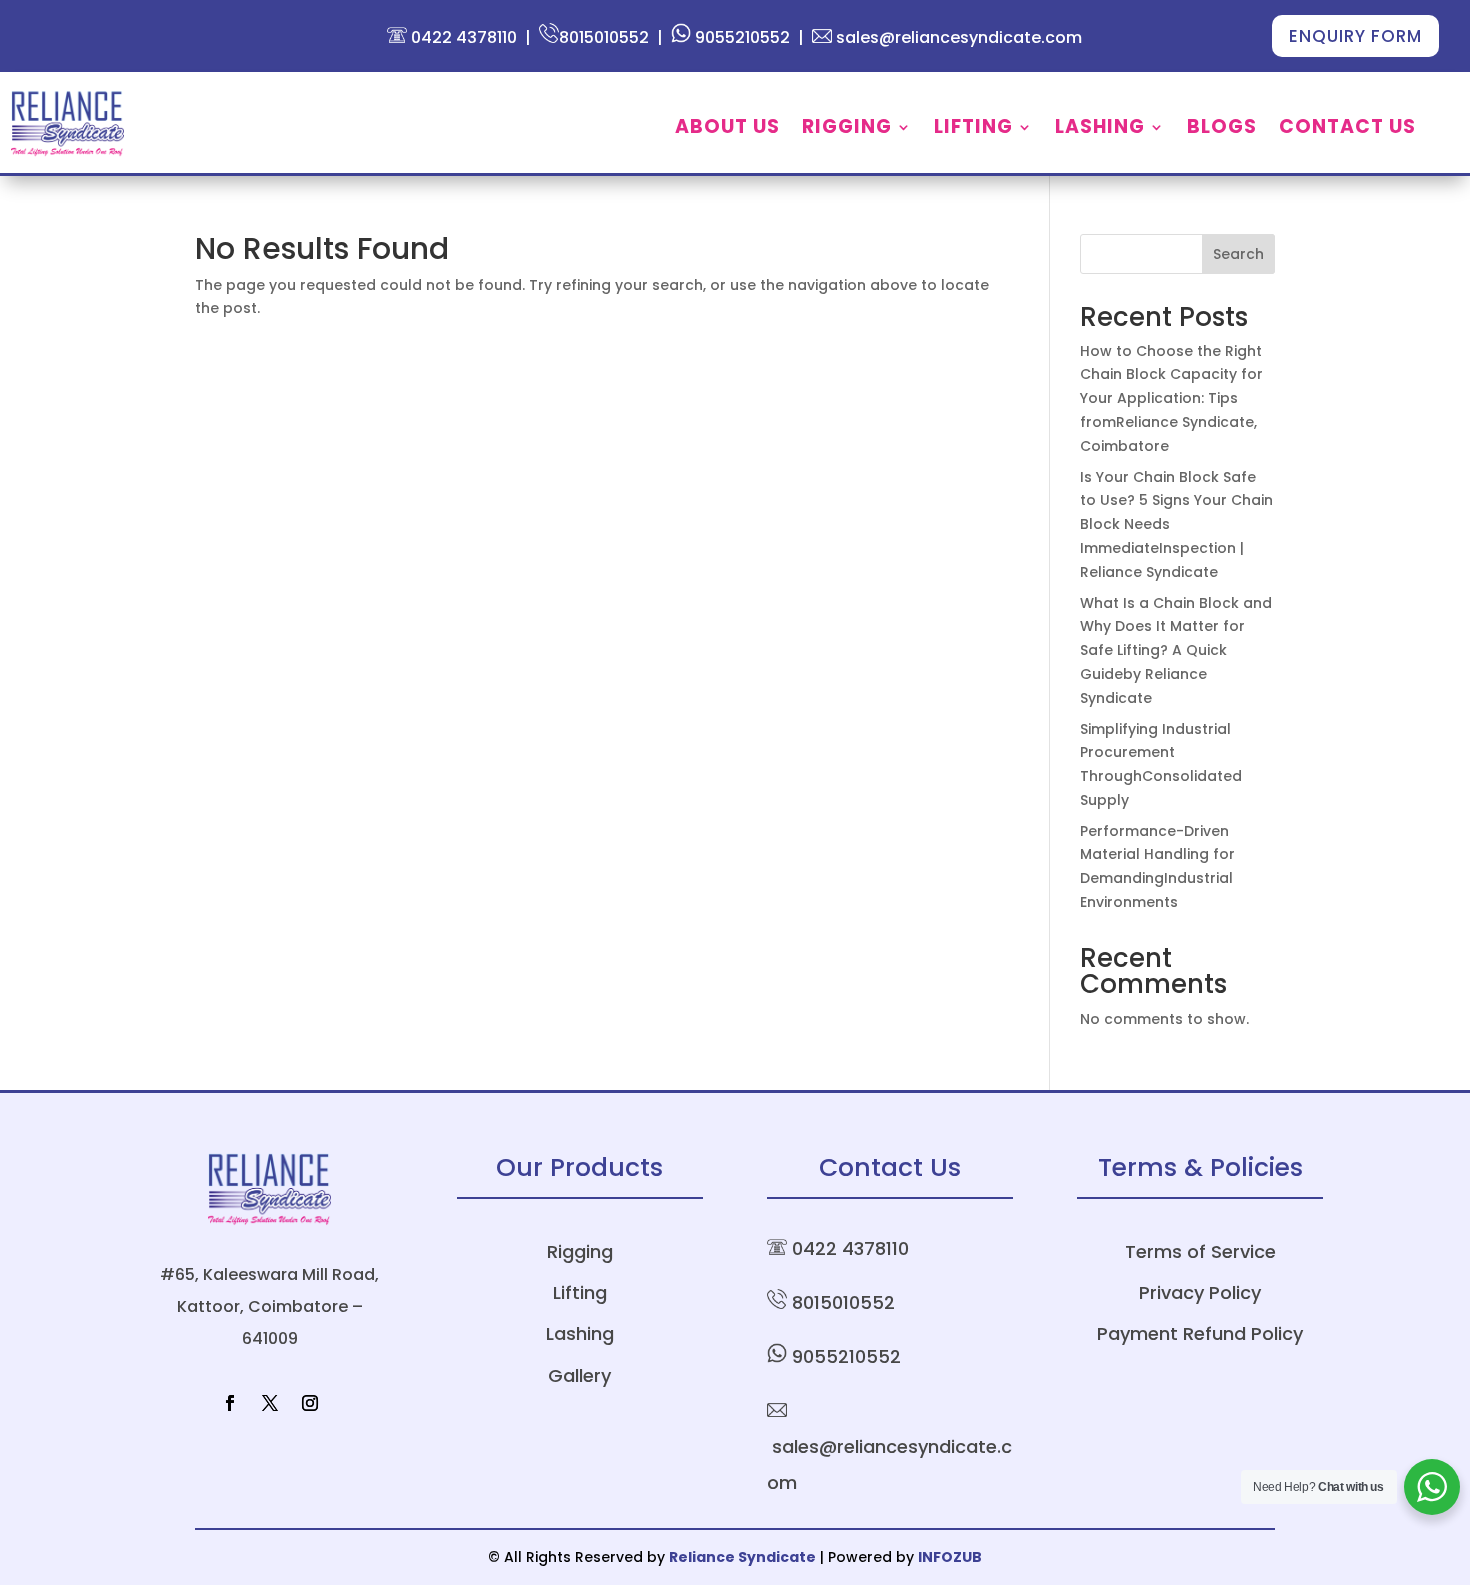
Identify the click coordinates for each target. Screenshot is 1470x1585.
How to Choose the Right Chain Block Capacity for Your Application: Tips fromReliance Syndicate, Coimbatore (1171, 398)
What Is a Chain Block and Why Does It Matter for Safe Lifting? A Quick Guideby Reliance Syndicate (1176, 650)
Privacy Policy (1200, 1292)
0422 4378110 (462, 37)
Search (1238, 254)
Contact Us (1347, 130)
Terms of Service (1200, 1251)
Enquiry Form (1355, 36)
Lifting (973, 130)
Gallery (579, 1375)
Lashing (1100, 130)
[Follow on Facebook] (230, 1403)
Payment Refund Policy (1200, 1333)
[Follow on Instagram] (310, 1403)
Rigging (847, 130)
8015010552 (604, 37)
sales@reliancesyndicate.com (957, 37)
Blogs (1222, 130)
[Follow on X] (270, 1403)
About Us (727, 130)
